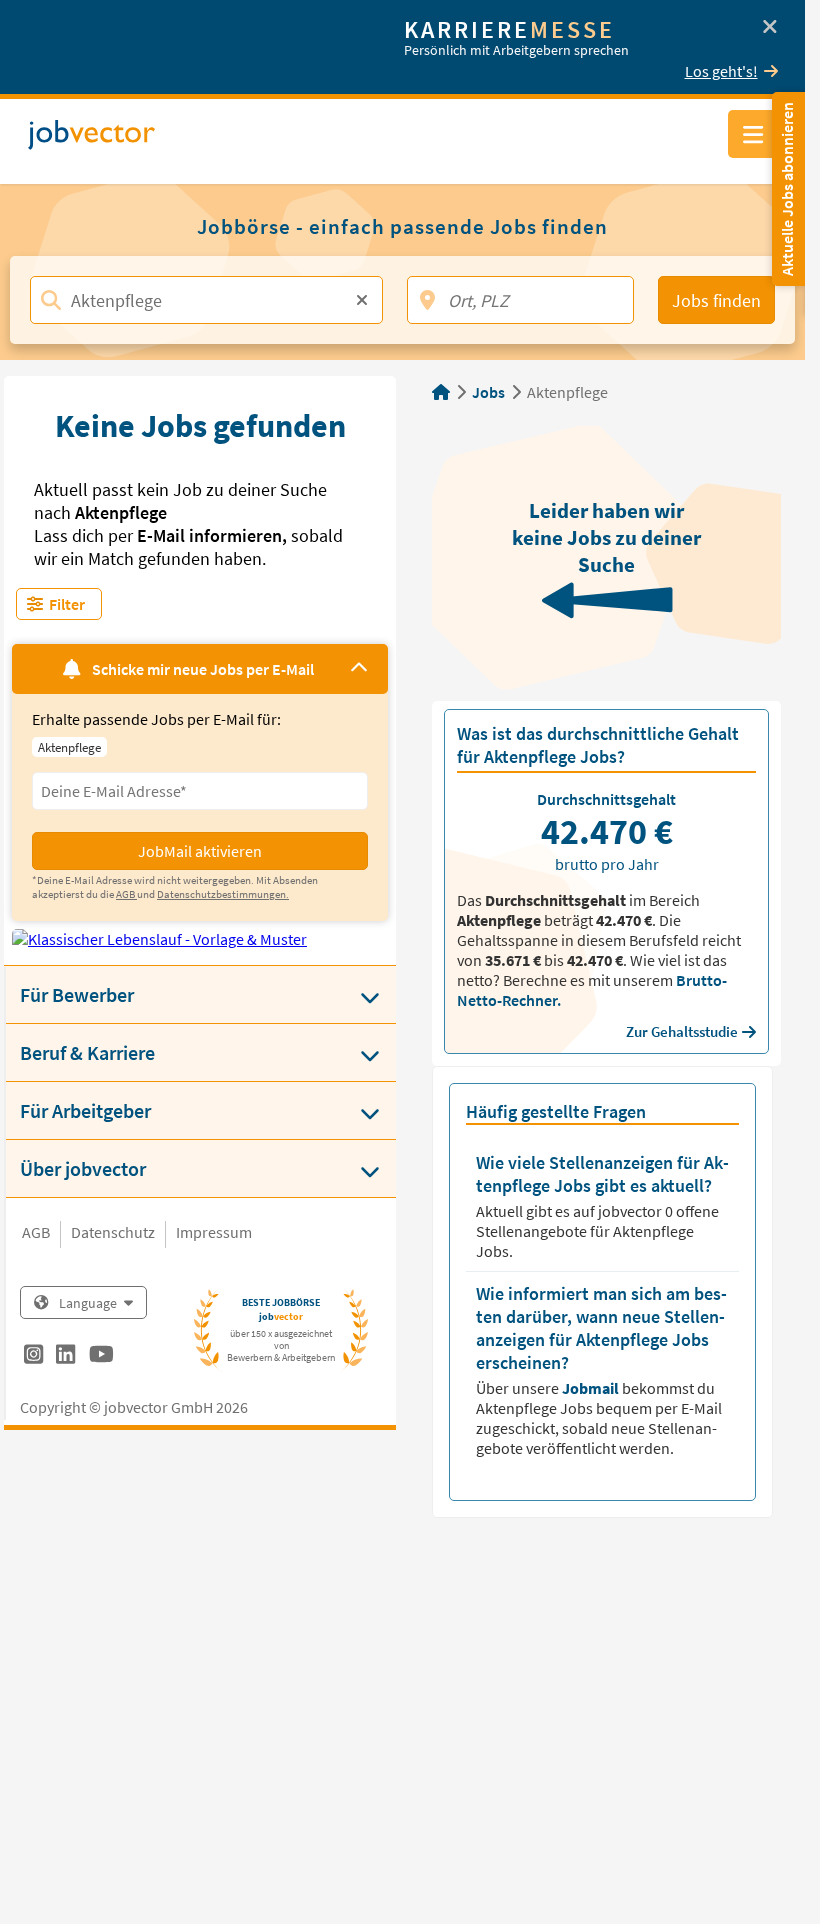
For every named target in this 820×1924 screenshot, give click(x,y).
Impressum (214, 1232)
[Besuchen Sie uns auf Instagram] (33, 1357)
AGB (36, 1232)
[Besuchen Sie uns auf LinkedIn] (65, 1357)
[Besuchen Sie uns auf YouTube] (101, 1357)
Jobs (488, 392)
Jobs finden (716, 300)
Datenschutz (113, 1232)
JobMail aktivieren (200, 851)
